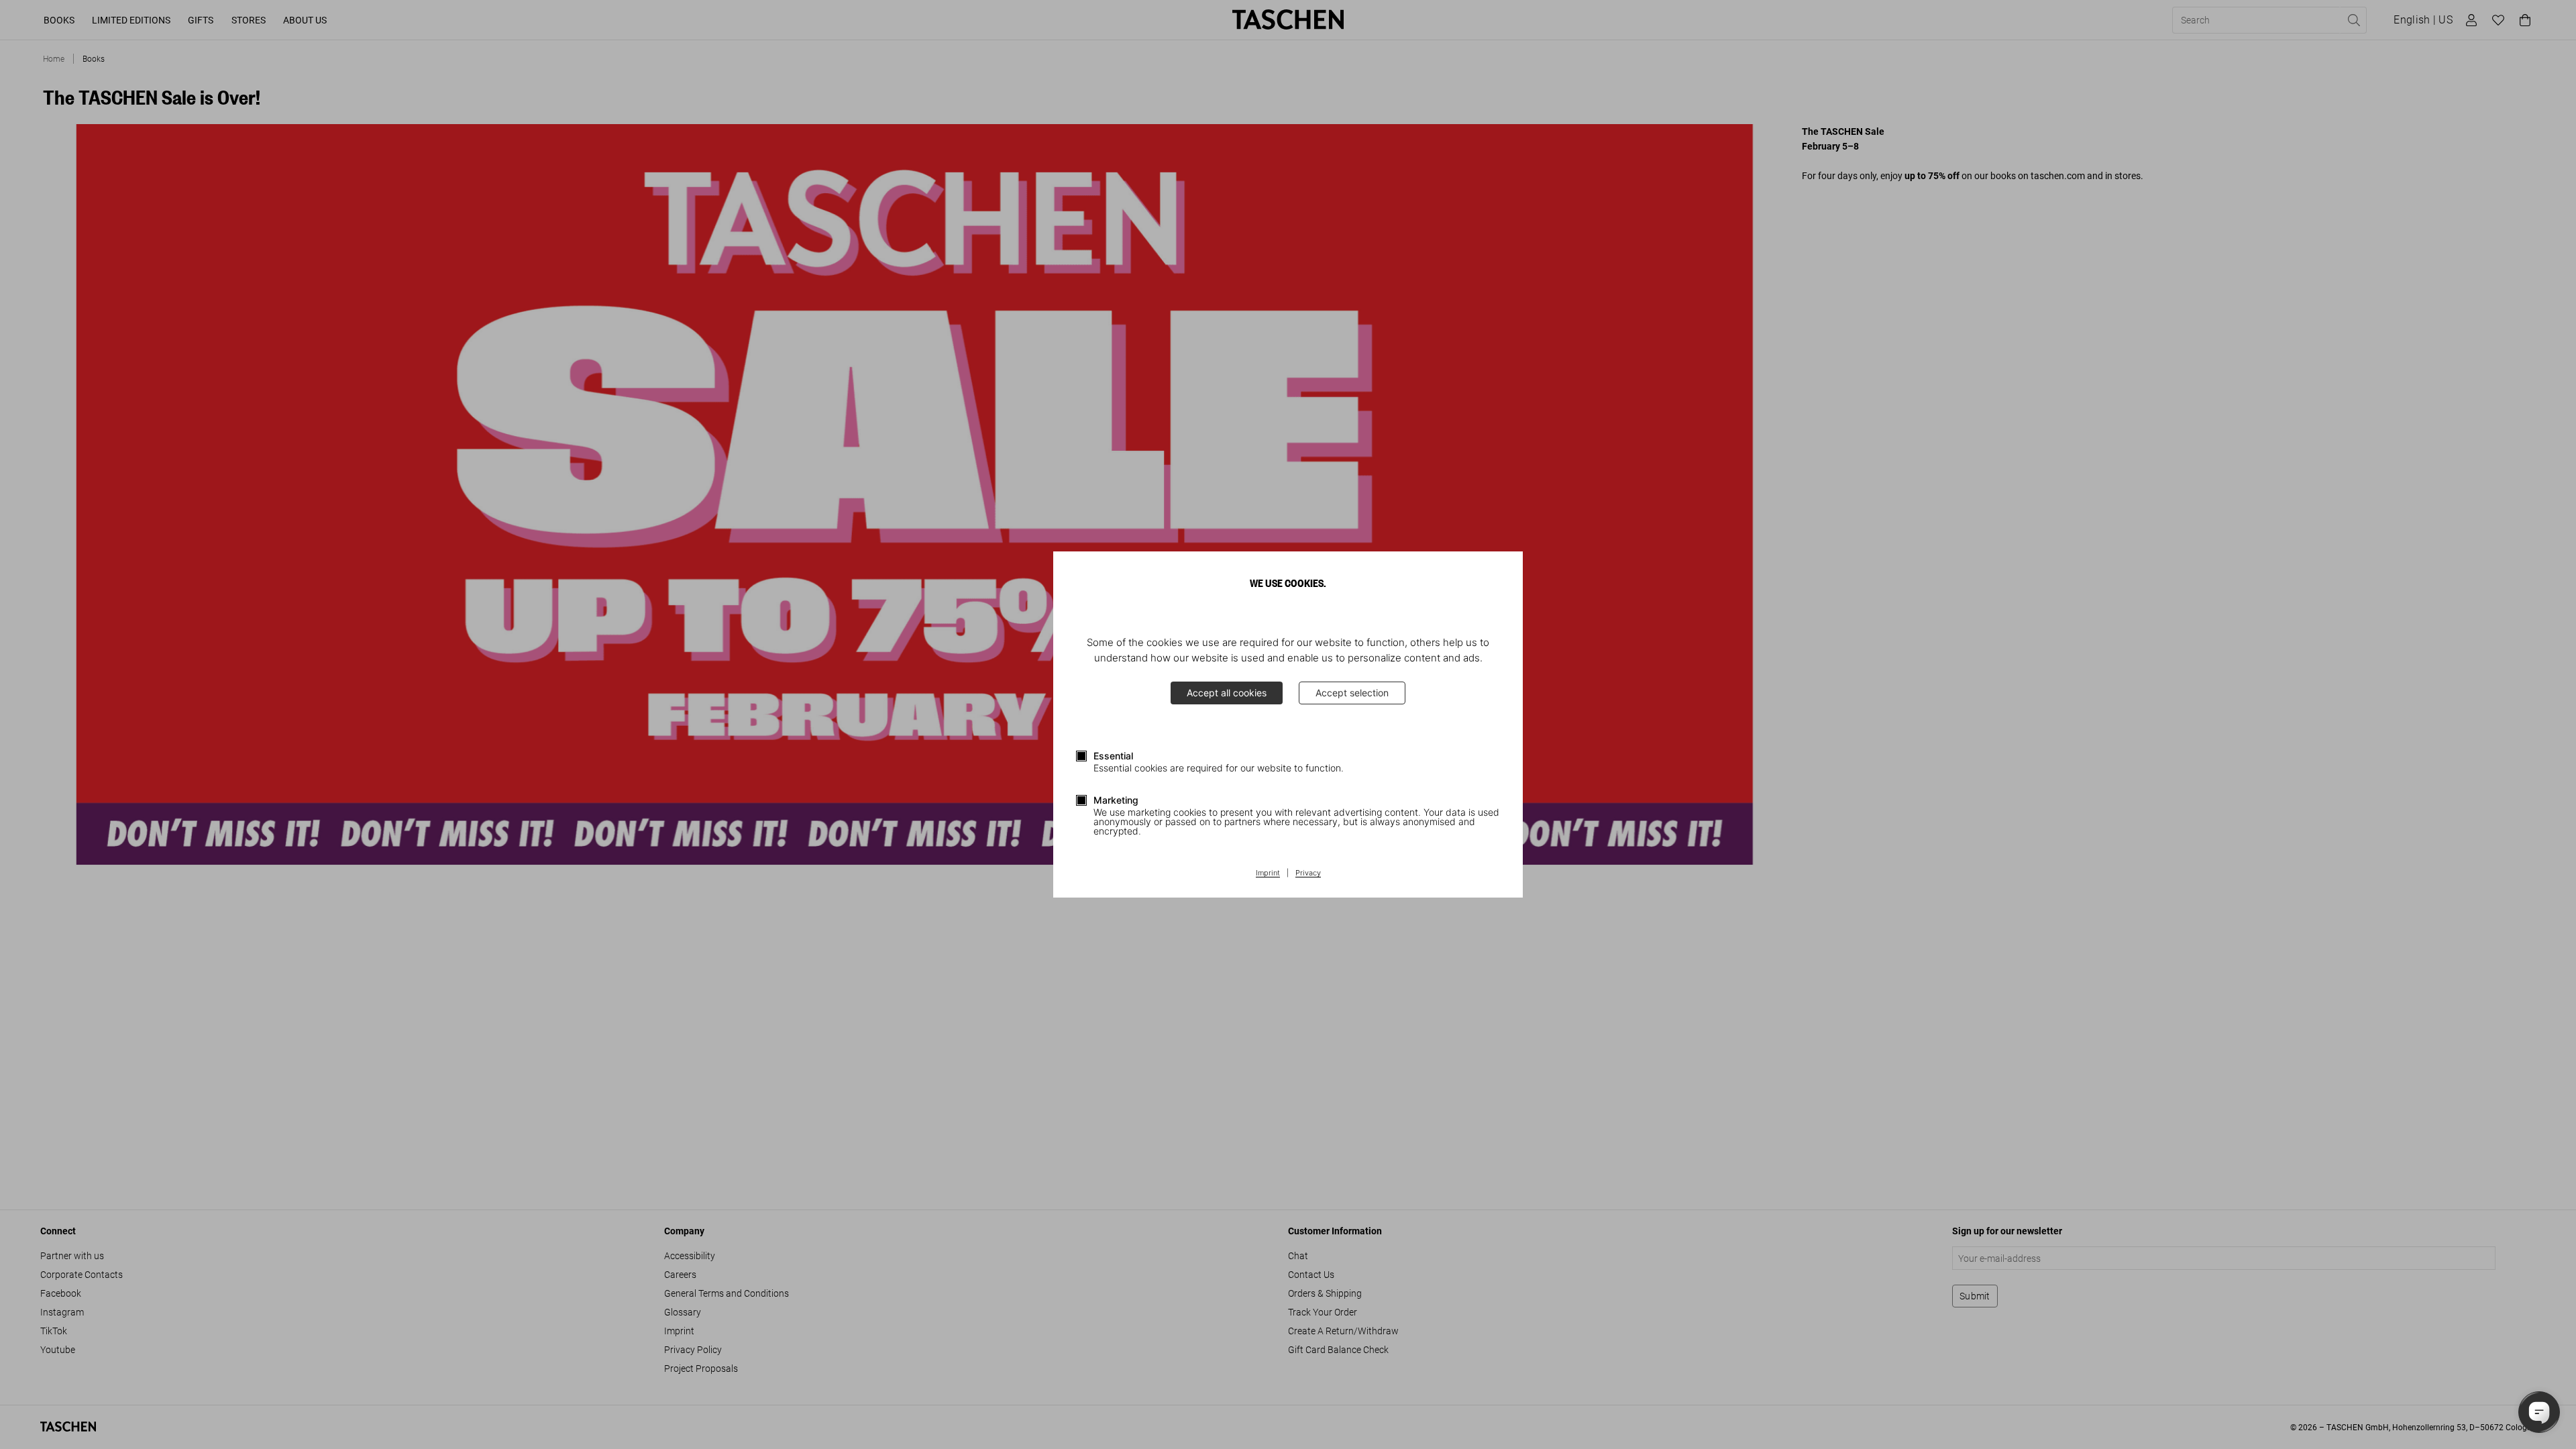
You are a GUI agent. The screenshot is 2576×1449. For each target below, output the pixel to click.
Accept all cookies (1227, 693)
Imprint (1268, 873)
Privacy (1308, 873)
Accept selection (1352, 693)
